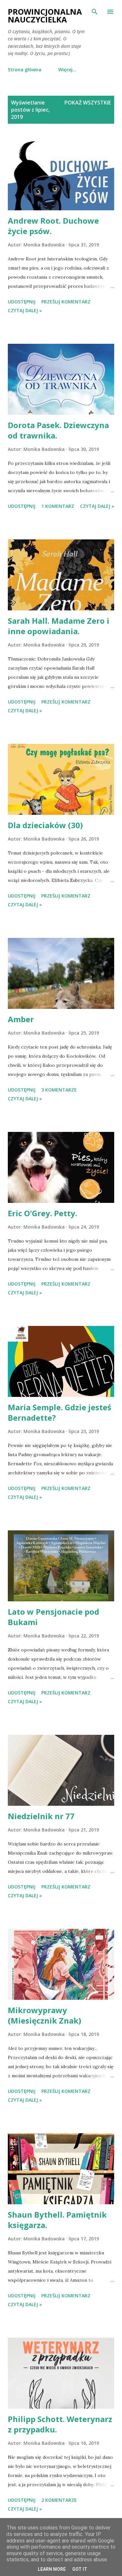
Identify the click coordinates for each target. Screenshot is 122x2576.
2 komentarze (59, 2500)
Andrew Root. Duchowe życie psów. (53, 226)
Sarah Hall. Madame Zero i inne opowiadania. (59, 626)
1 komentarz (58, 506)
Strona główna (25, 70)
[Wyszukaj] (95, 12)
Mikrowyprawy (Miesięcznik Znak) (45, 2015)
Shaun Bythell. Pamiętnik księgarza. (57, 2220)
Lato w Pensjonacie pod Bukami (54, 1617)
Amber (21, 1019)
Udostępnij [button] (22, 302)
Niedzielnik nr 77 (41, 1816)
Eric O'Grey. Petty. (42, 1213)
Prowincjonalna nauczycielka (45, 15)
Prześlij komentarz (66, 302)
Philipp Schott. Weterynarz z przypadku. (60, 2424)
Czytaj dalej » (25, 310)
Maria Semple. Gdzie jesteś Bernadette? (60, 1412)
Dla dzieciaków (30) (45, 825)
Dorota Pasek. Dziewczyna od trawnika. (58, 430)
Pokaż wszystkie (88, 103)
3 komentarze (59, 1090)
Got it (80, 2569)
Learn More (52, 2569)
